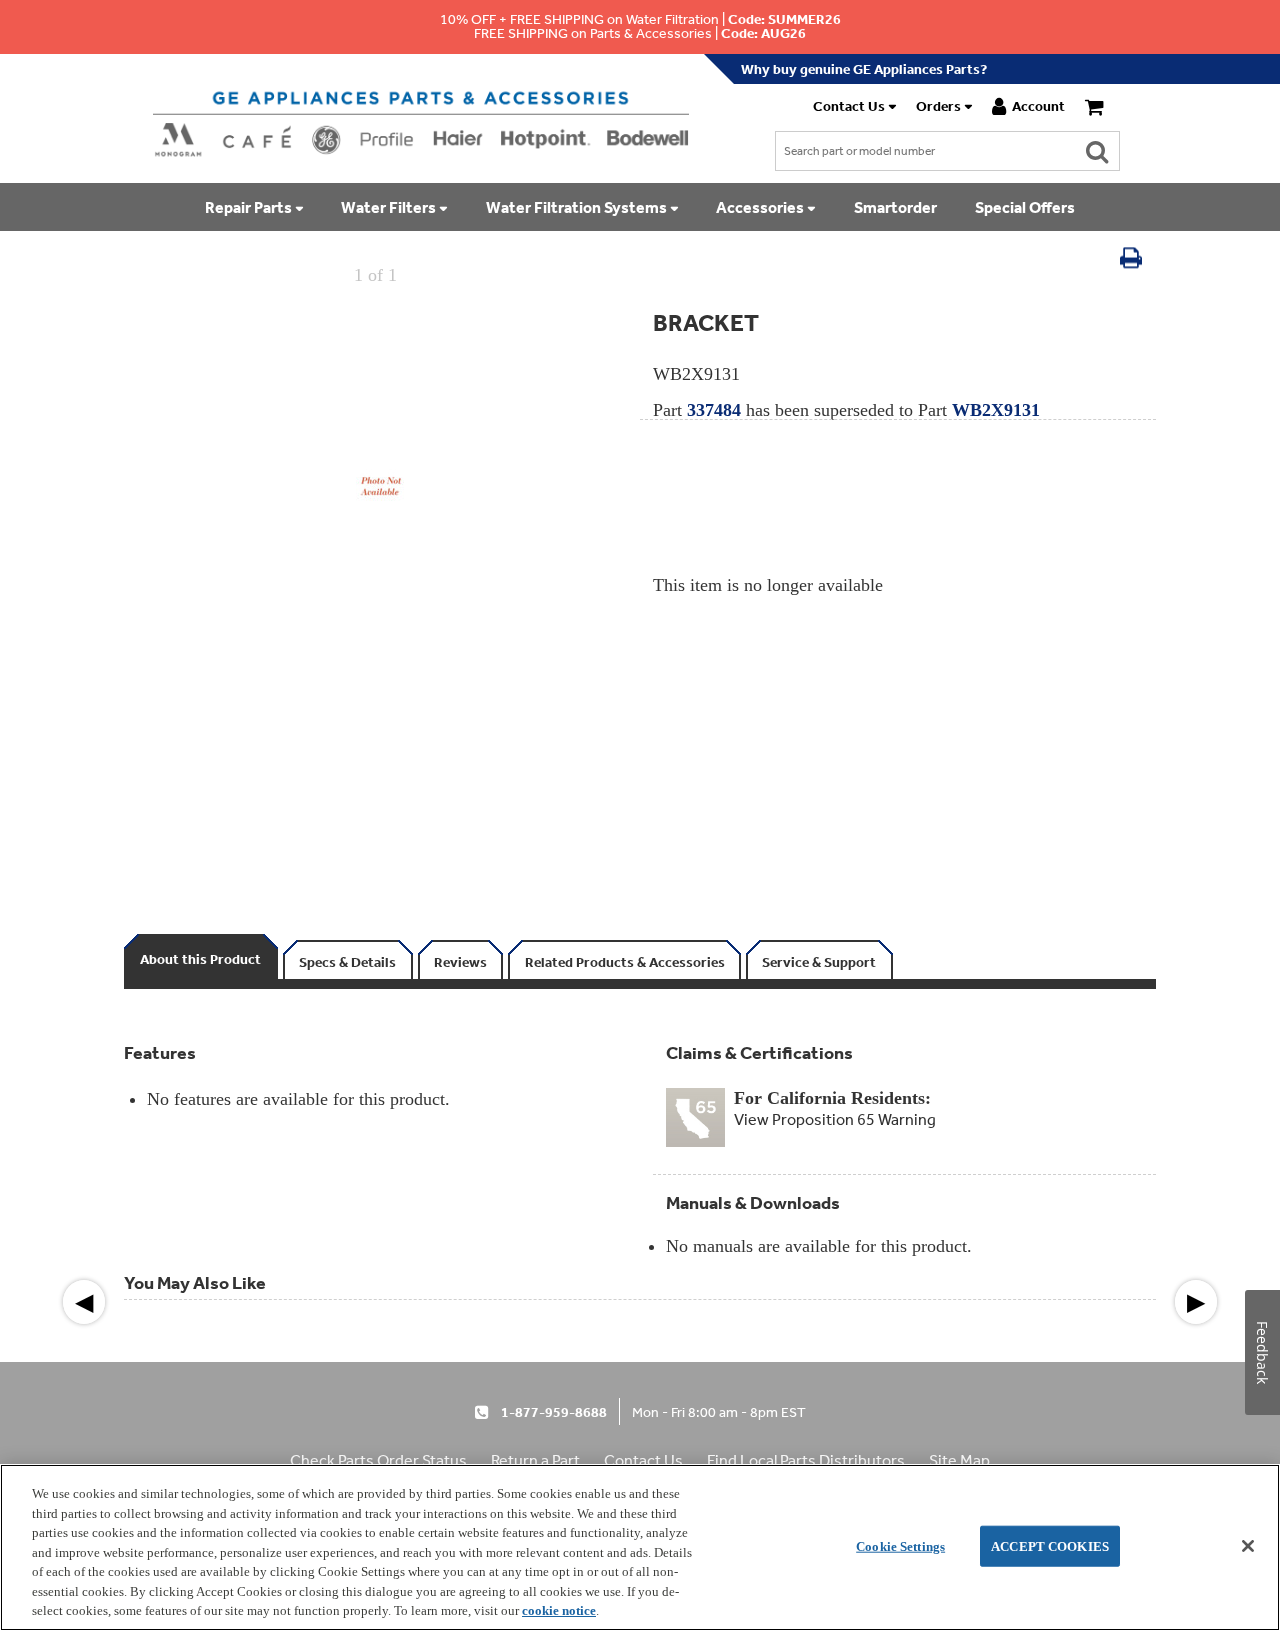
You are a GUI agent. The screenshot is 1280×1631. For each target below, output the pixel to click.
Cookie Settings (900, 1545)
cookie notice (559, 1610)
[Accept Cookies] (1248, 1546)
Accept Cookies (1050, 1545)
